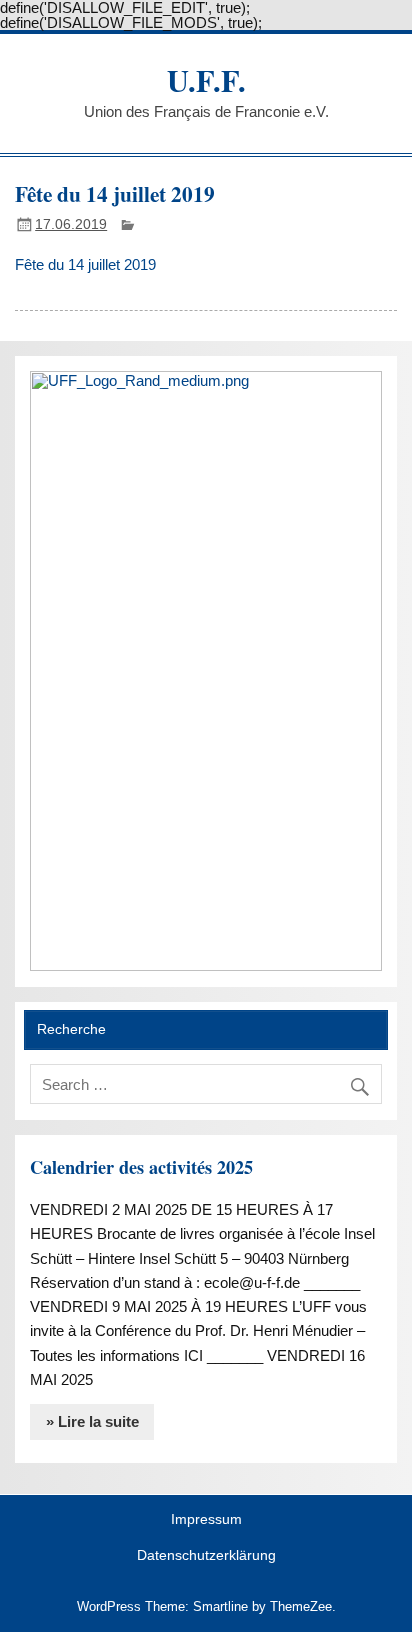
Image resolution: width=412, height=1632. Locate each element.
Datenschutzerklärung (206, 1556)
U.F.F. (206, 80)
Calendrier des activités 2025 (141, 1167)
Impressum (206, 1520)
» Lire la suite (92, 1421)
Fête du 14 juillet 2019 (85, 264)
